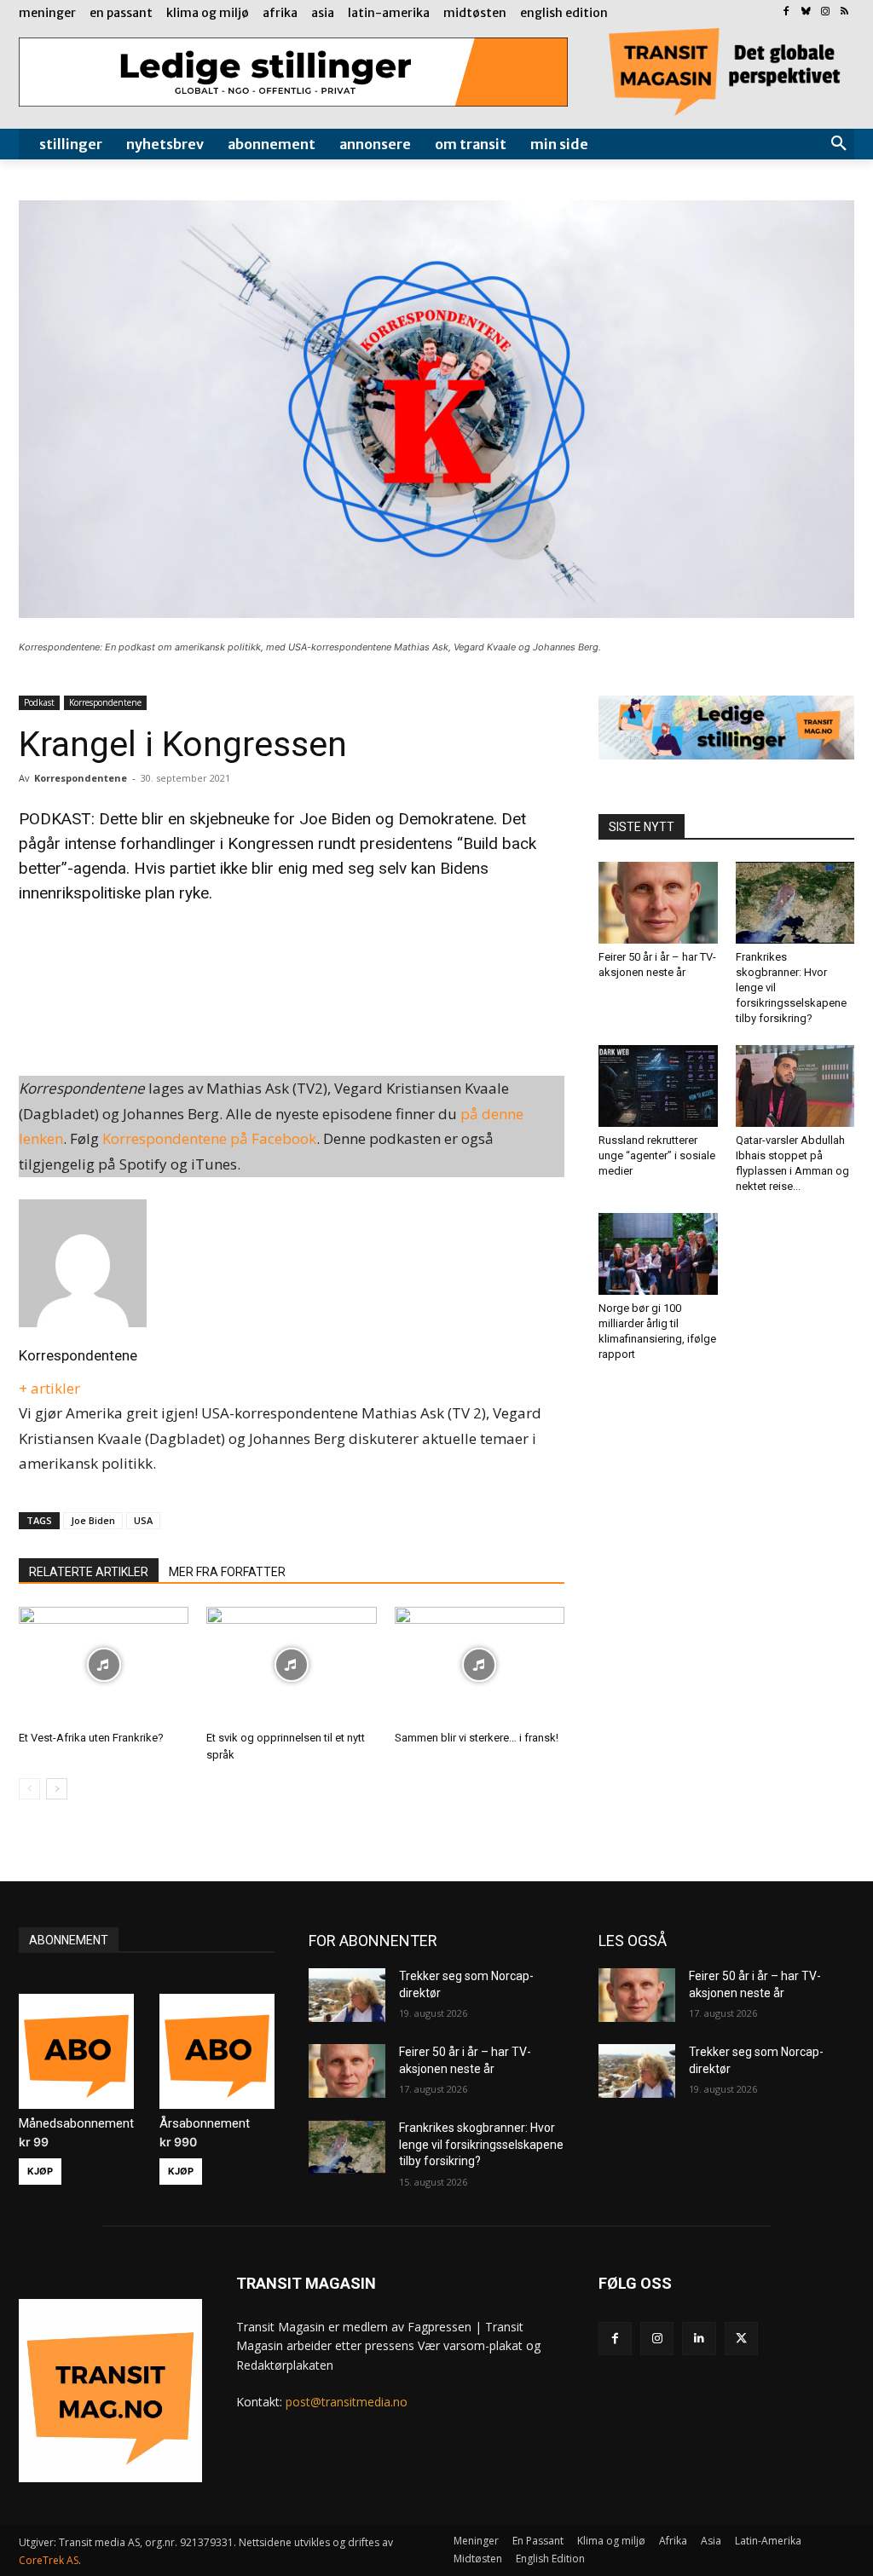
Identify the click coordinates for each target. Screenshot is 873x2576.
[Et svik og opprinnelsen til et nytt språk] (291, 1665)
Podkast (39, 702)
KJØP (40, 2171)
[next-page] (57, 1789)
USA (143, 1520)
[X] (741, 2339)
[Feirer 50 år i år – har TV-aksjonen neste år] (658, 903)
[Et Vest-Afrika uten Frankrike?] (104, 1665)
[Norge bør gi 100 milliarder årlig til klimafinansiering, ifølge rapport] (658, 1254)
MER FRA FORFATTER (227, 1572)
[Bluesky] (806, 12)
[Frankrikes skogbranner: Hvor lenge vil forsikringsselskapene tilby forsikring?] (795, 903)
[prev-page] (29, 1789)
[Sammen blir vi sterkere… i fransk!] (480, 1665)
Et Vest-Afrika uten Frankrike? (91, 1738)
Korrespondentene (105, 702)
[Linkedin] (699, 2339)
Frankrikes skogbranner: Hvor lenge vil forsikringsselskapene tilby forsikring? (481, 2144)
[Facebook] (786, 12)
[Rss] (844, 12)
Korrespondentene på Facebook (209, 1138)
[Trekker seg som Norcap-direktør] (347, 1995)
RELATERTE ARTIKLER (89, 1572)
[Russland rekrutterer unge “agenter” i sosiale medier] (658, 1086)
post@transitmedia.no (347, 2402)
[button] (839, 144)
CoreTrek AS (49, 2560)
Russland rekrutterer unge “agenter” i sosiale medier (657, 1155)
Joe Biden (93, 1520)
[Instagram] (825, 12)
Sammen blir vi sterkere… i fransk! (477, 1738)
